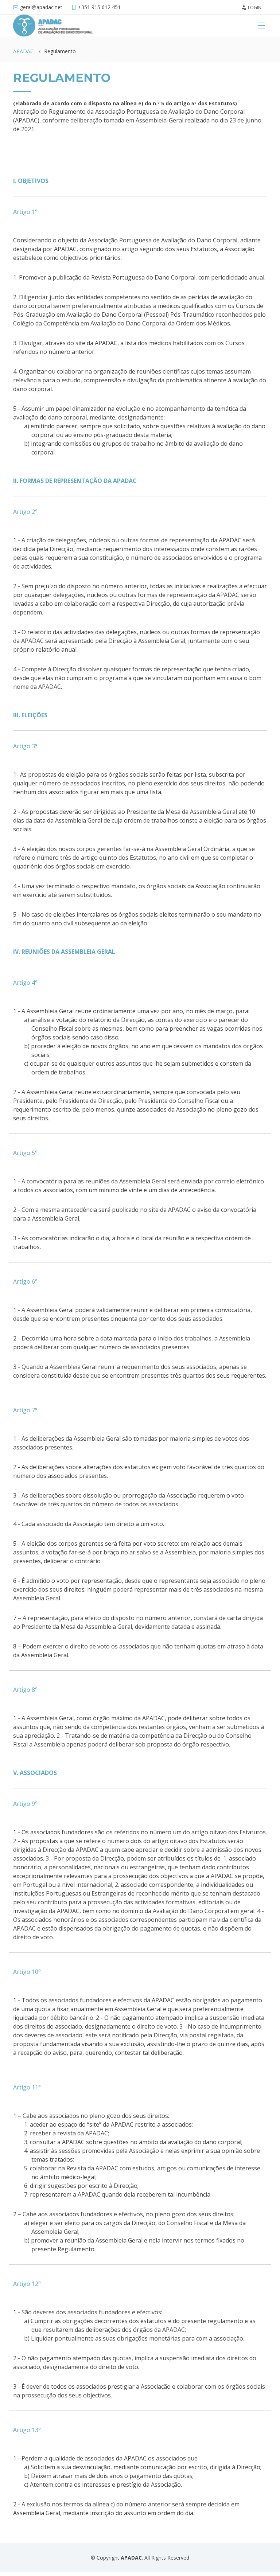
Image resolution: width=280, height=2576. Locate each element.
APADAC (23, 51)
